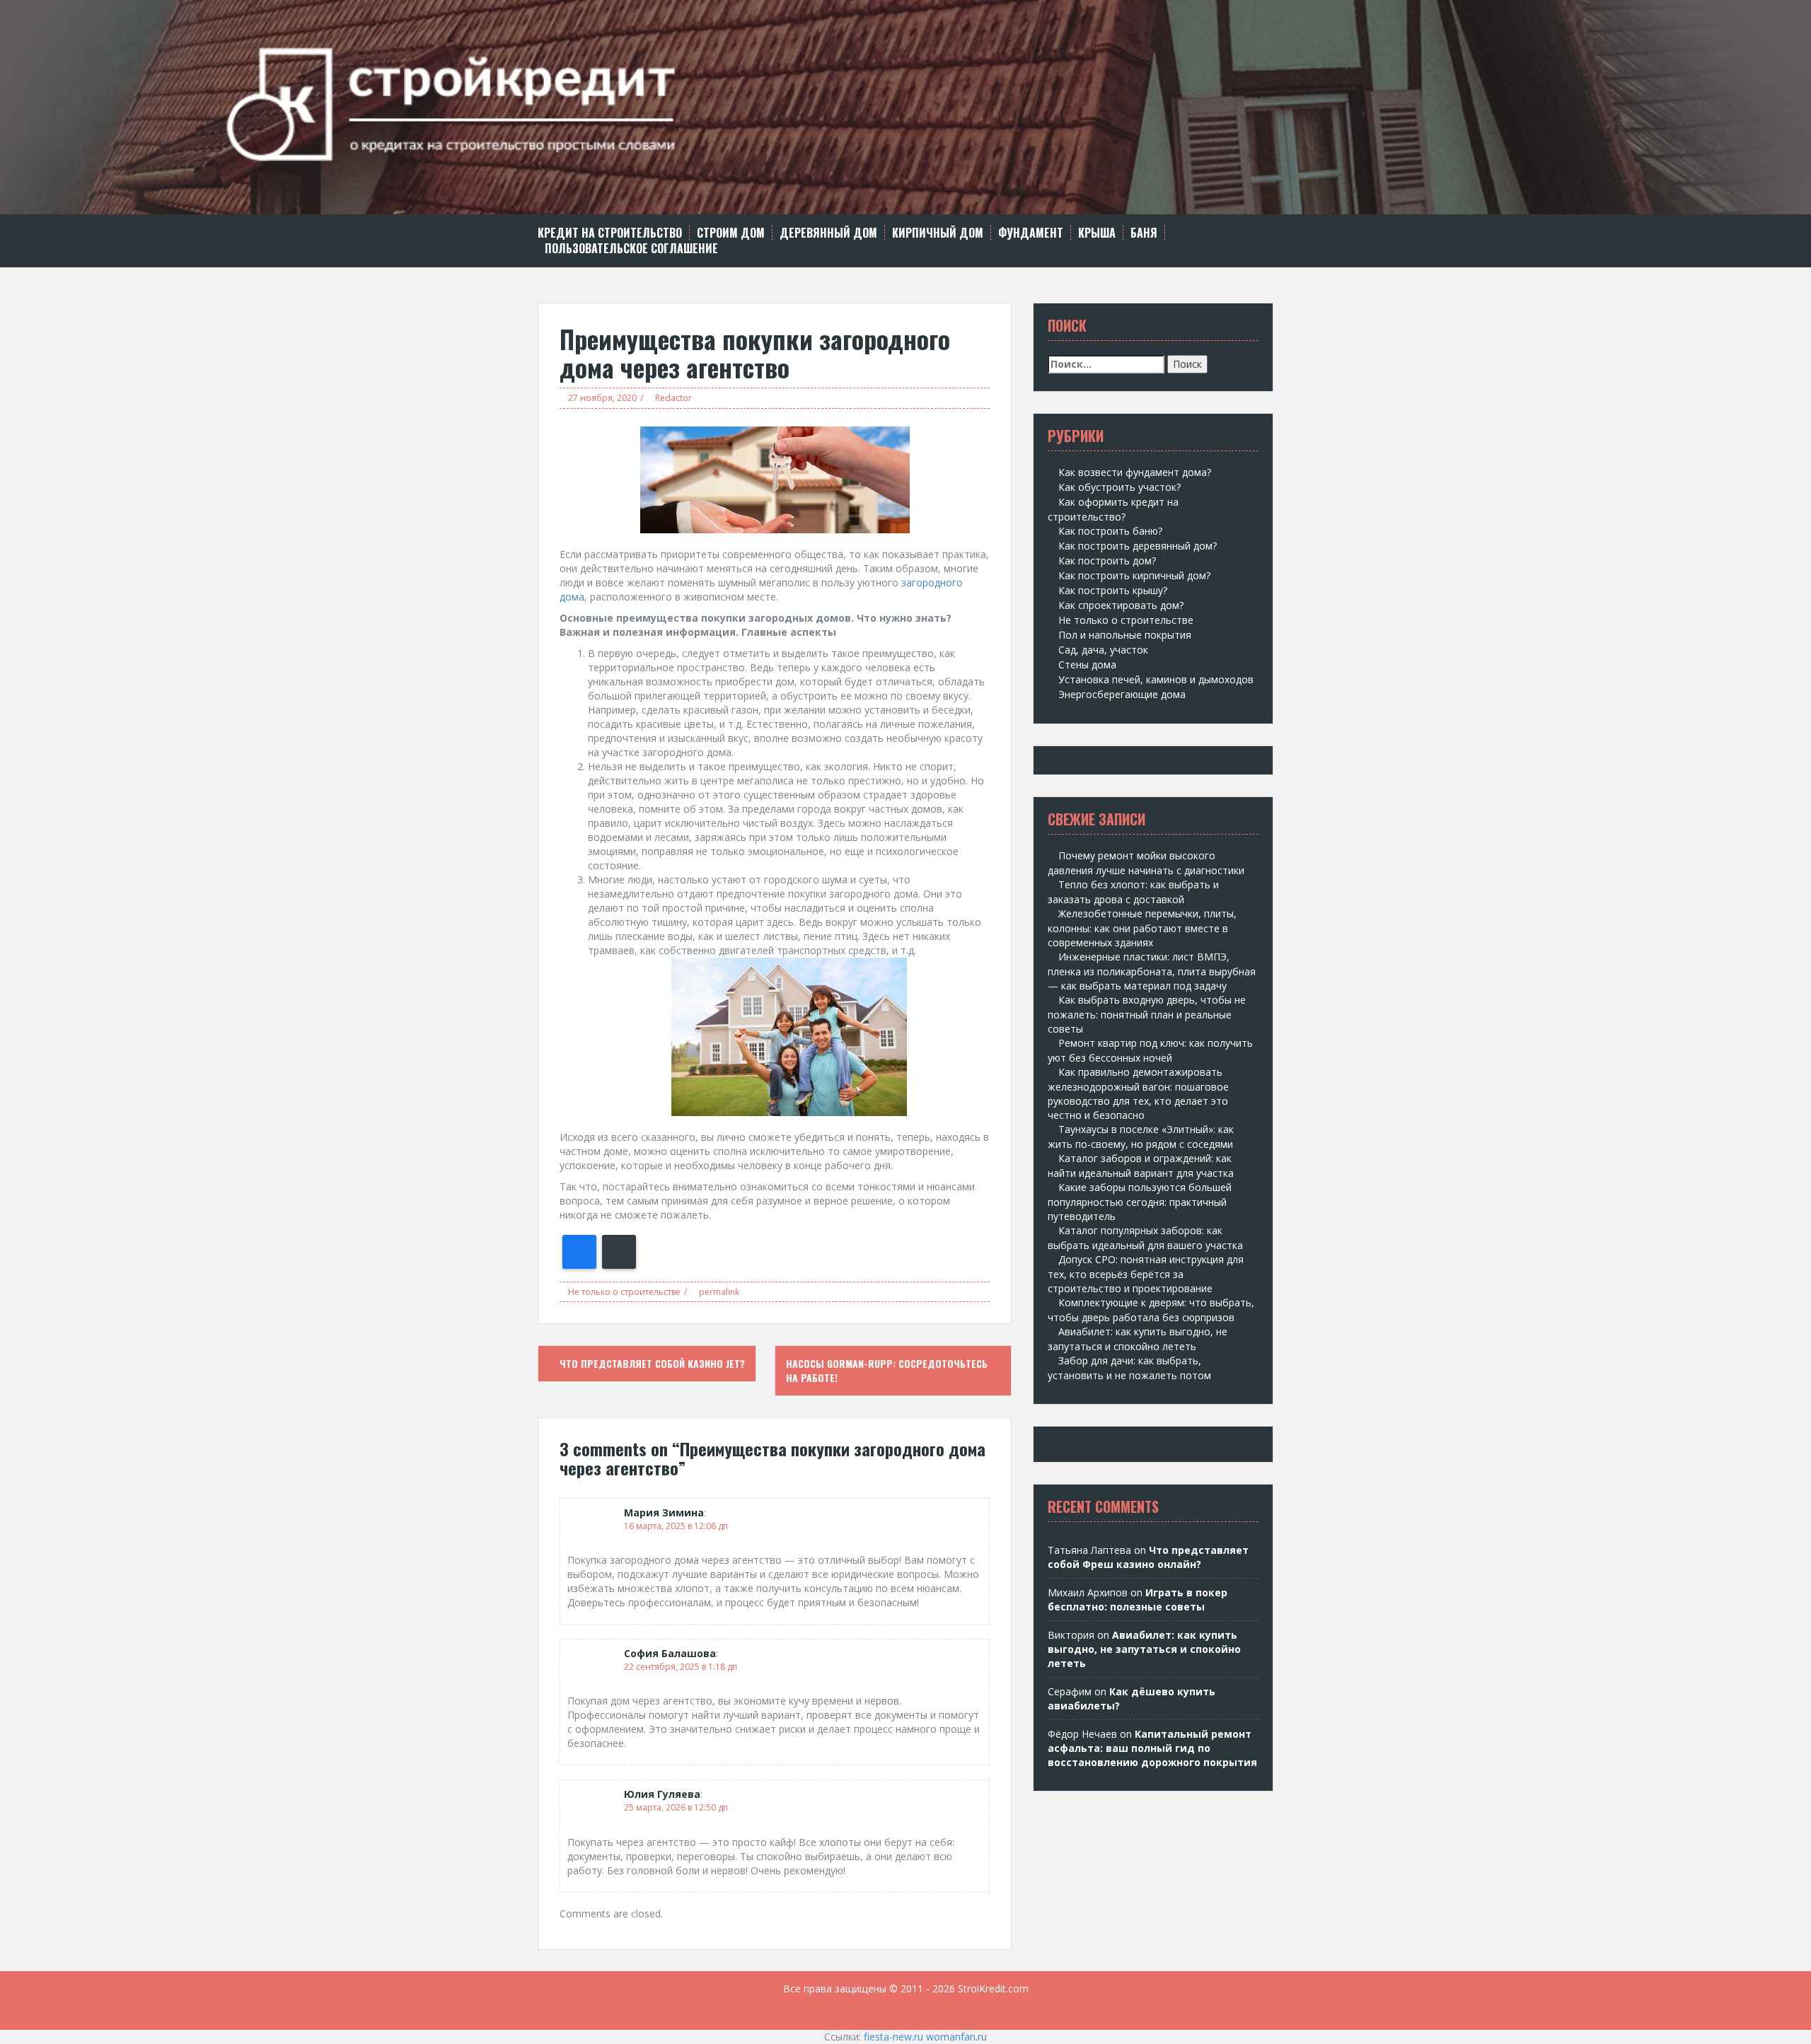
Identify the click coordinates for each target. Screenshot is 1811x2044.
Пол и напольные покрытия (1125, 635)
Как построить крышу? (1113, 590)
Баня (1144, 233)
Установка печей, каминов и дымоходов (1156, 679)
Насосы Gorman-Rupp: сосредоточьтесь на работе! (887, 1370)
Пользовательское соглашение (631, 249)
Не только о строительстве (624, 1292)
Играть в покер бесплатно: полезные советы (1138, 1599)
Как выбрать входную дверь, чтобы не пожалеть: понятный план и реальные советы (1147, 1014)
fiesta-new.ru (893, 2037)
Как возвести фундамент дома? (1135, 472)
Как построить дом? (1107, 561)
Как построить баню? (1110, 531)
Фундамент (1031, 233)
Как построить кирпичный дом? (1134, 575)
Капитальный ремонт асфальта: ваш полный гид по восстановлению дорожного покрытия (1152, 1748)
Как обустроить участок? (1119, 487)
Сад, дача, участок (1103, 650)
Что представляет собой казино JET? (651, 1363)
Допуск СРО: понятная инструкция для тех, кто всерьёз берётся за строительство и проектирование (1146, 1274)
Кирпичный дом (938, 233)
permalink (718, 1292)
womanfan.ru (956, 2037)
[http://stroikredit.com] (905, 106)
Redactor (673, 398)
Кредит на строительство (610, 233)
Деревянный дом (828, 233)
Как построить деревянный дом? (1138, 546)
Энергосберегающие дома (1122, 694)
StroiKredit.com (993, 1988)
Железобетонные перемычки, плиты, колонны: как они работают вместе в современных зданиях (1142, 928)
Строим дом (731, 233)
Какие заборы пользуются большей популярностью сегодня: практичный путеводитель (1140, 1202)
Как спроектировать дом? (1121, 605)
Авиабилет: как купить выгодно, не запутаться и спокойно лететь (1144, 1649)
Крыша (1097, 233)
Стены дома (1087, 664)
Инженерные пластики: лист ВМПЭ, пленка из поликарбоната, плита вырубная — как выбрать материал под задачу (1152, 971)
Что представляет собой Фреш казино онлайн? (1148, 1557)
